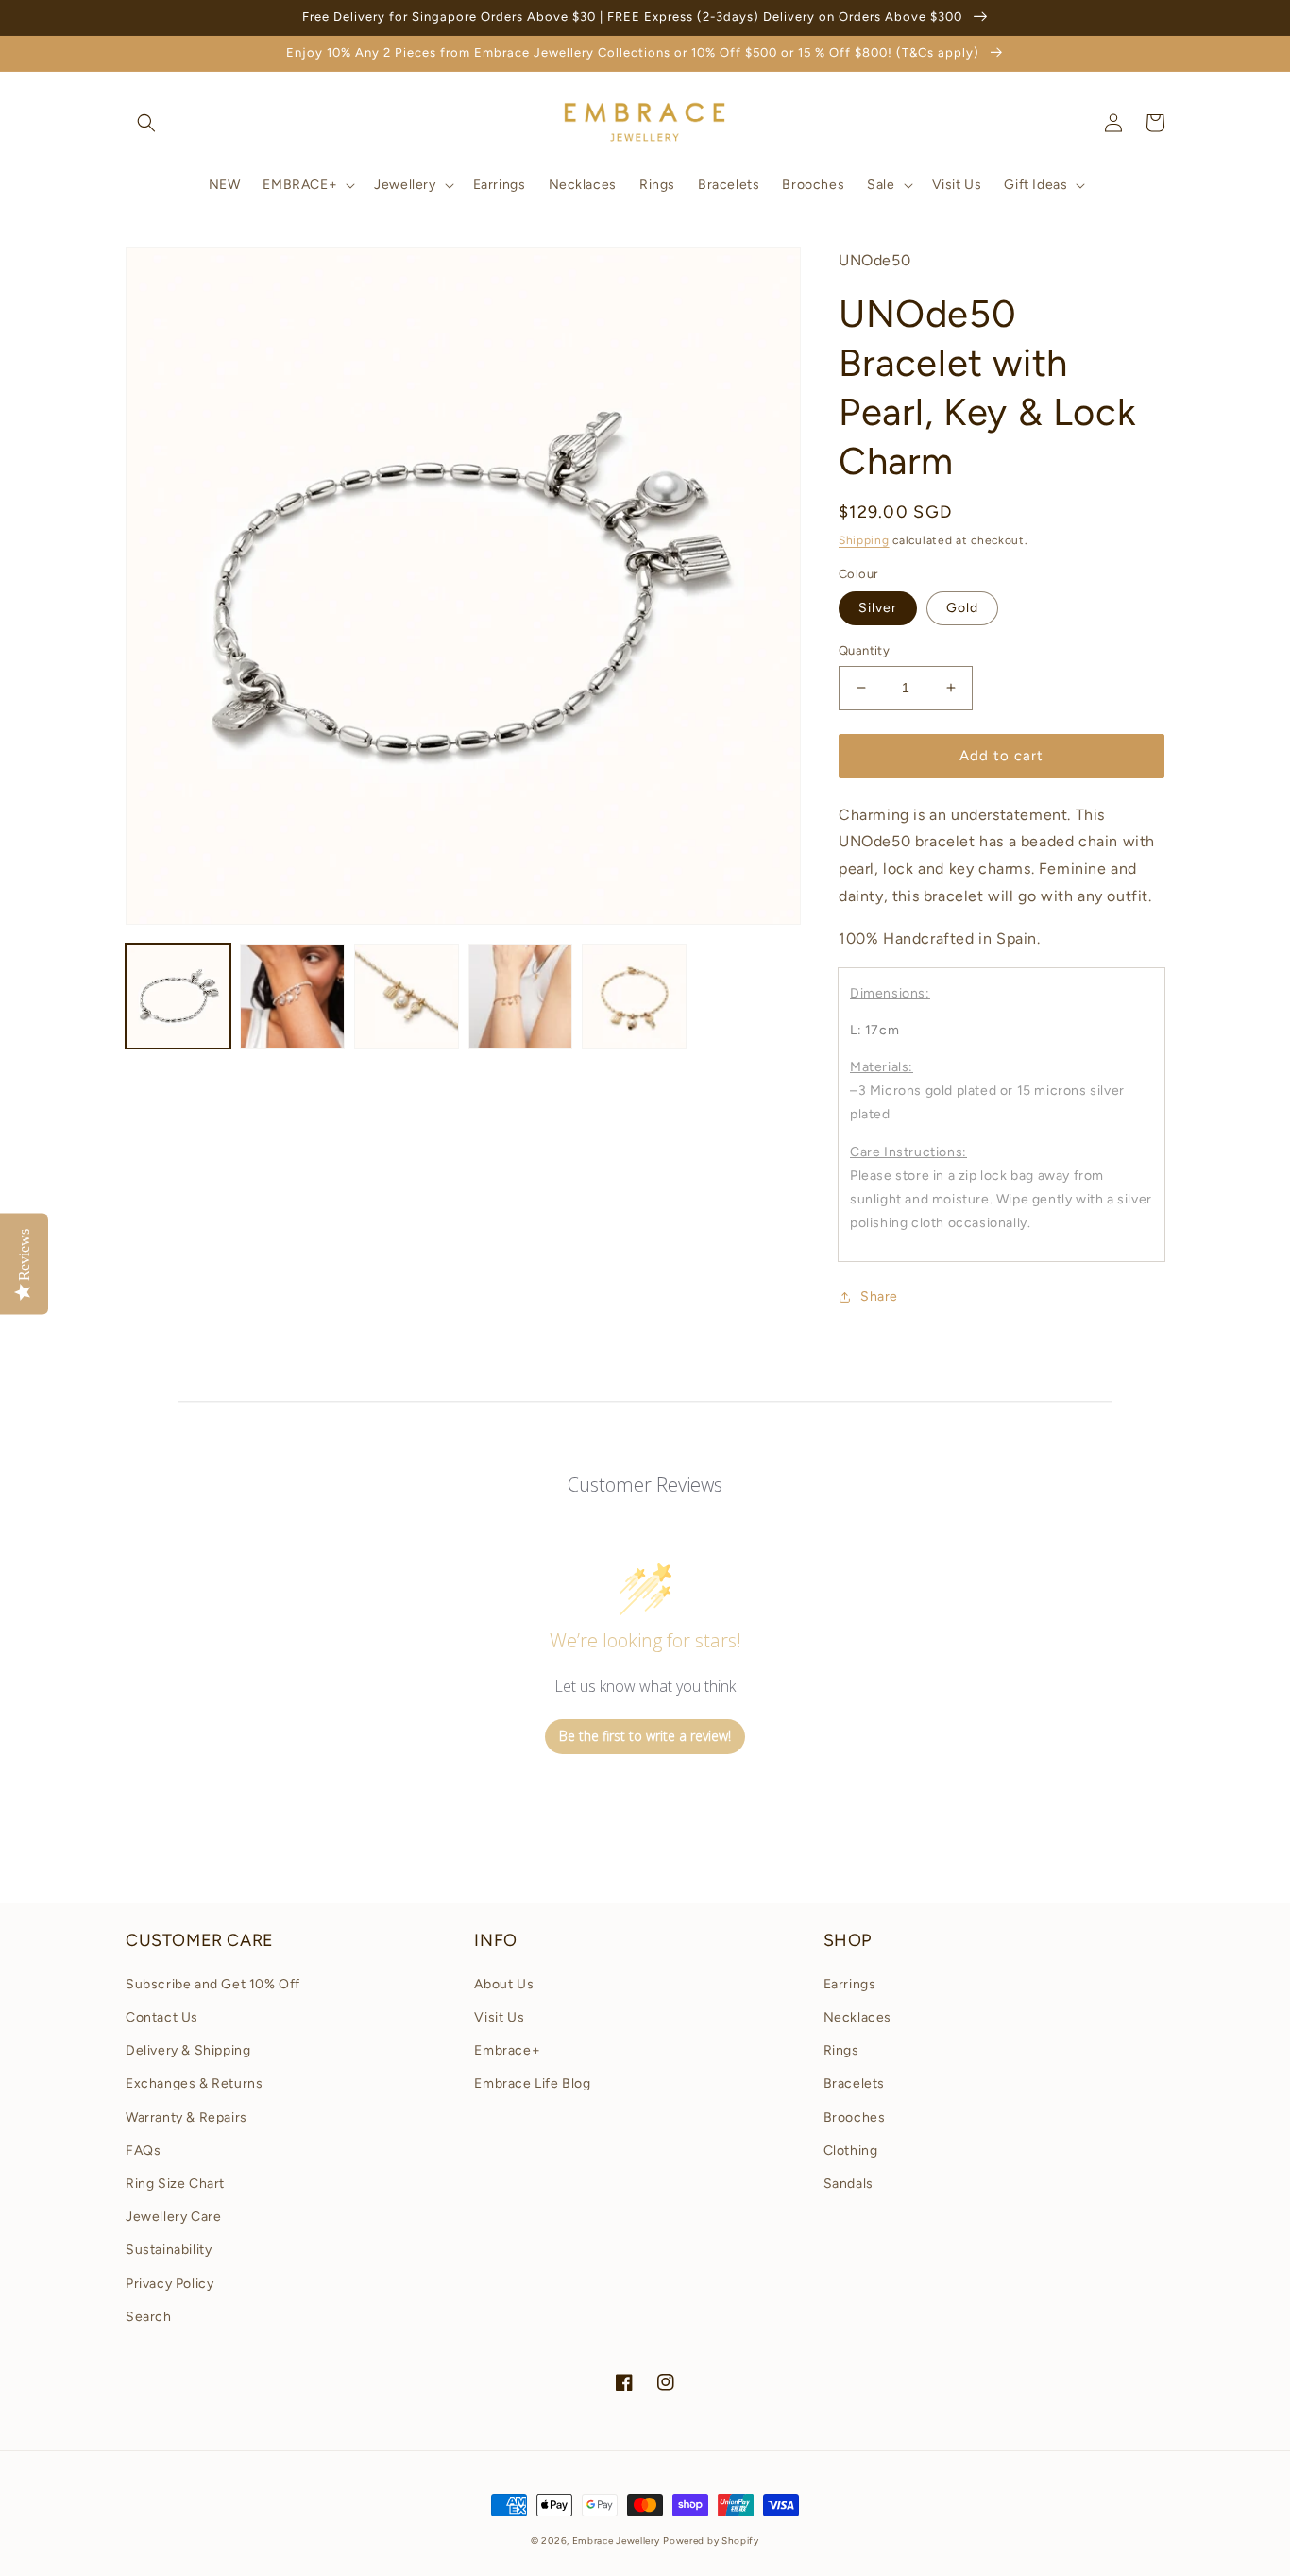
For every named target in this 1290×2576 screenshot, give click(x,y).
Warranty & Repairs (187, 2117)
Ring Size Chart (175, 2184)
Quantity (864, 650)
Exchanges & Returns (194, 2083)
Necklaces (857, 2017)
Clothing (851, 2150)
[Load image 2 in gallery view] (292, 996)
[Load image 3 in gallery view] (407, 996)
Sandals (849, 2184)
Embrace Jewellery (616, 2541)
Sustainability (169, 2250)
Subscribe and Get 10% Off (213, 1984)
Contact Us (162, 2017)
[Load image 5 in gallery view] (634, 996)
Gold (962, 608)
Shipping (864, 540)
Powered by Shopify (711, 2541)
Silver (878, 608)
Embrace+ (507, 2050)
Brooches (855, 2117)
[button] (146, 123)
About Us (504, 1984)
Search (149, 2317)
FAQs (143, 2150)
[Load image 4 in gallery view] (521, 996)
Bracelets (854, 2083)
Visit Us (499, 2017)
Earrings (850, 1984)
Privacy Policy (170, 2284)
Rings (841, 2050)
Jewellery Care (173, 2217)
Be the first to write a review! (645, 1736)
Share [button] (879, 1297)
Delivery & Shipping (188, 2050)
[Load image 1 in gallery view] (178, 996)
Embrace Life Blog (532, 2083)
